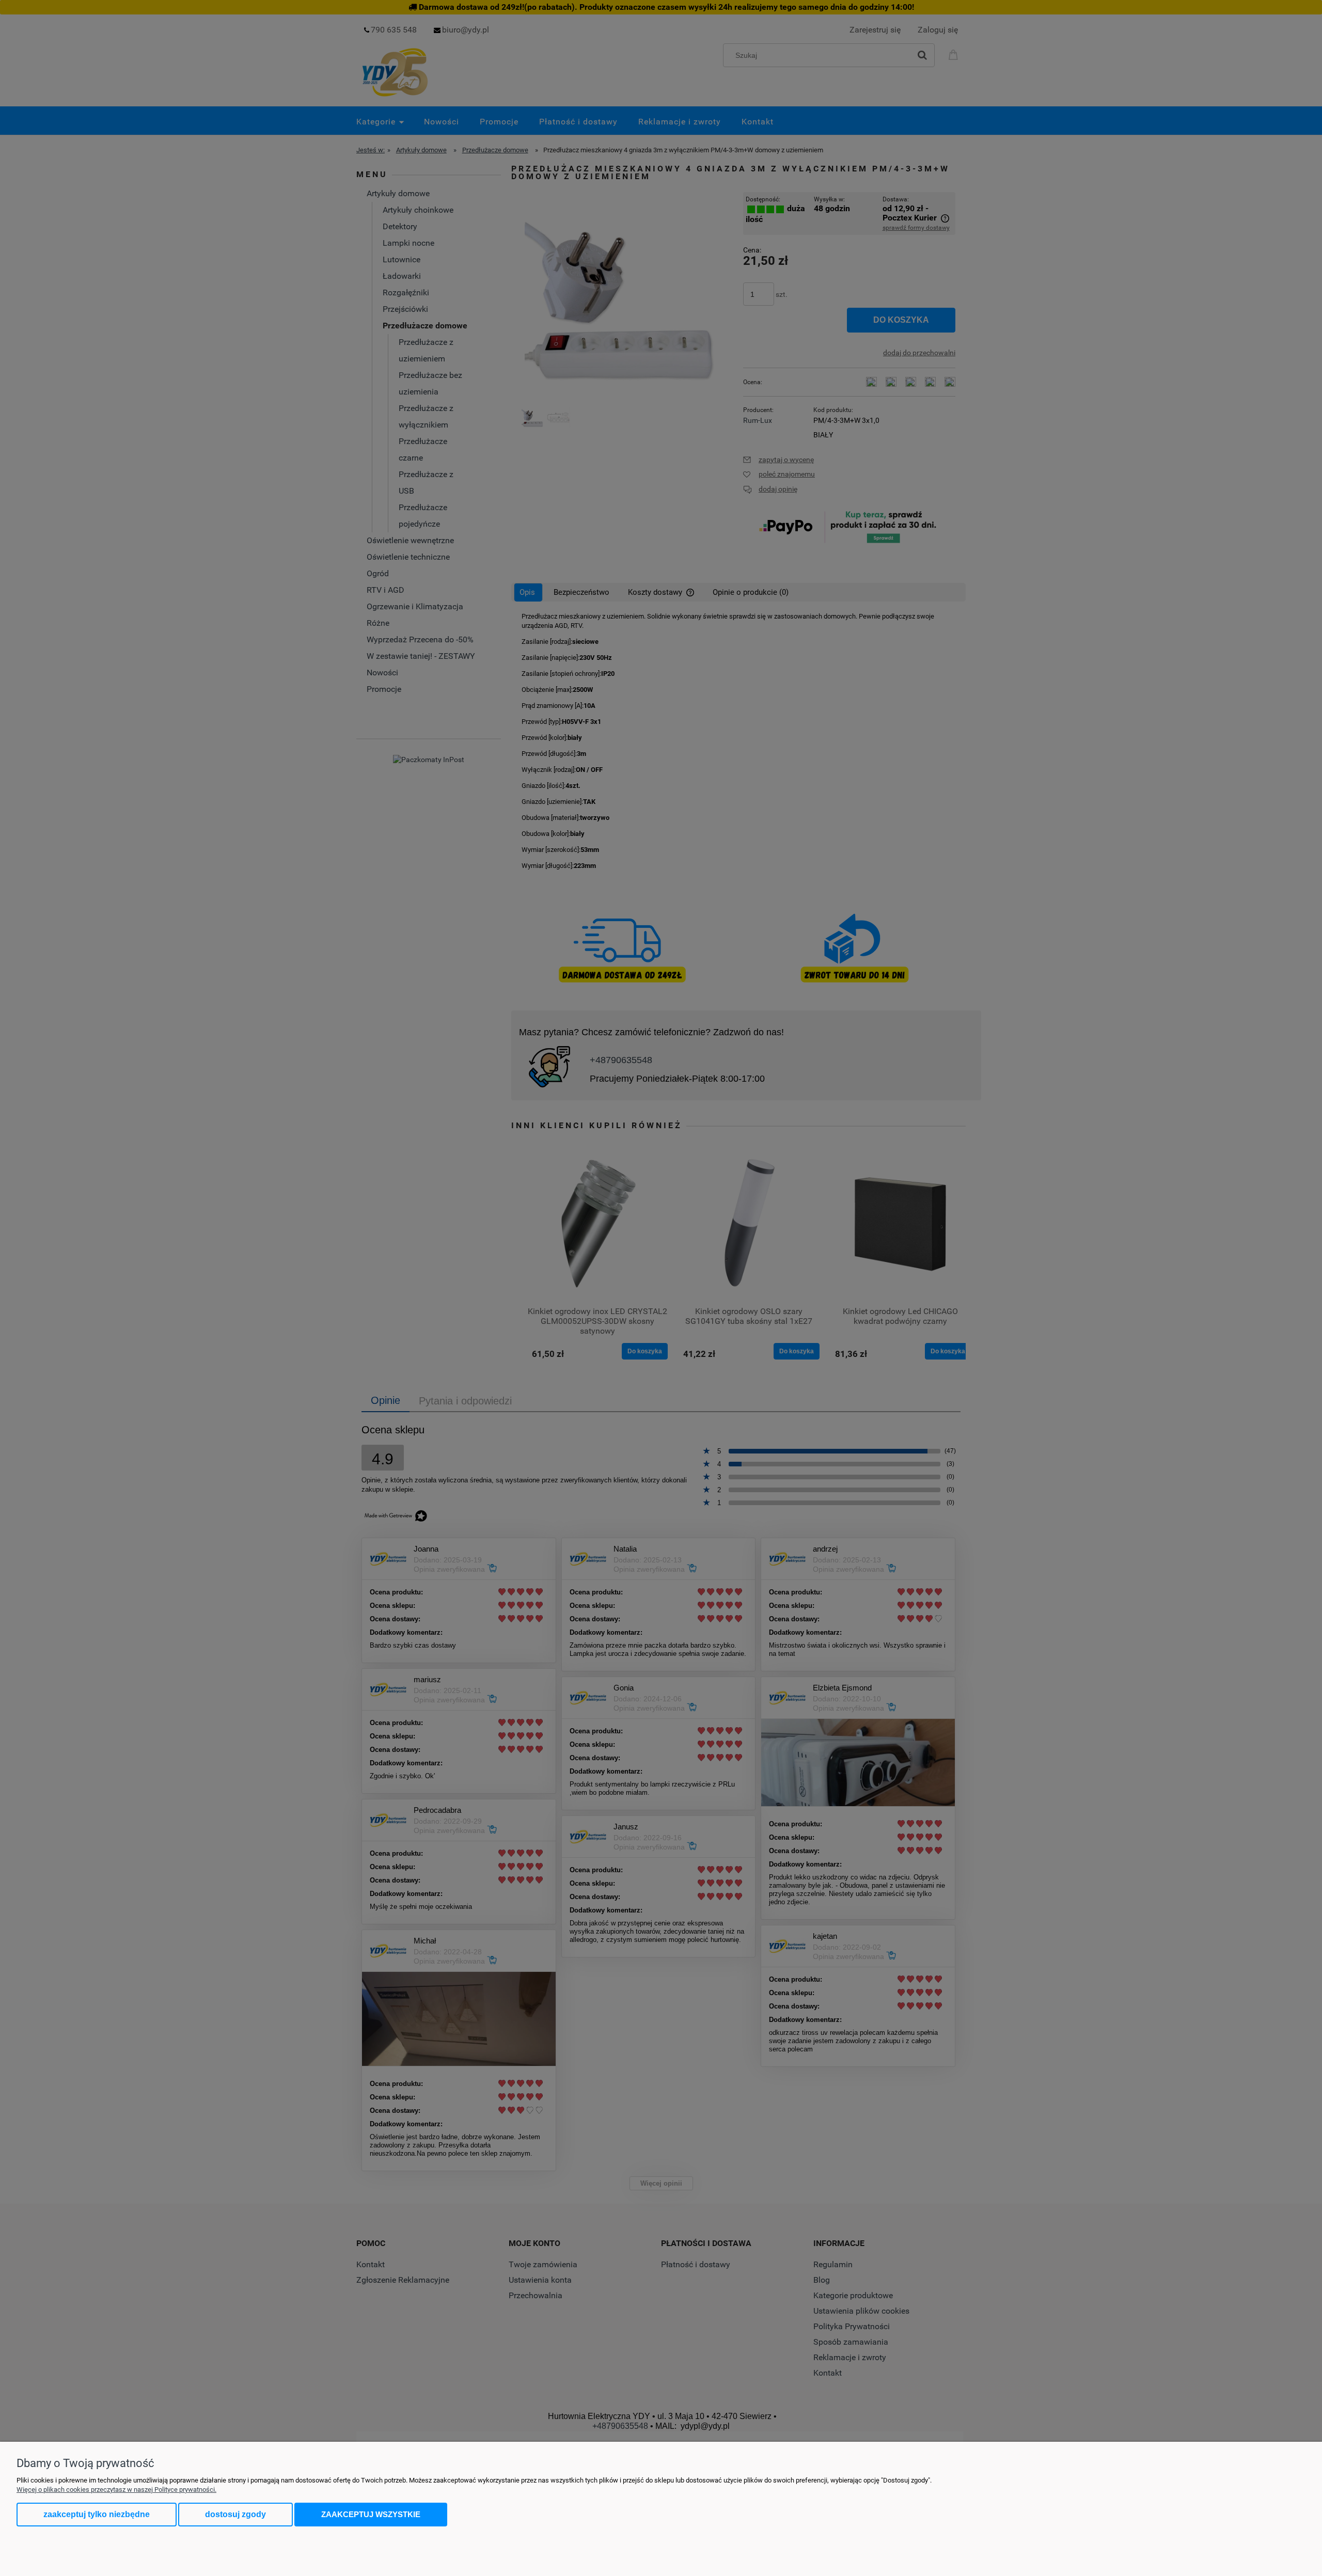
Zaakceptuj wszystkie (371, 2514)
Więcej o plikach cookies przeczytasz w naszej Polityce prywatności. (116, 2490)
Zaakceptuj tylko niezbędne (97, 2514)
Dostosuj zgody (235, 2514)
